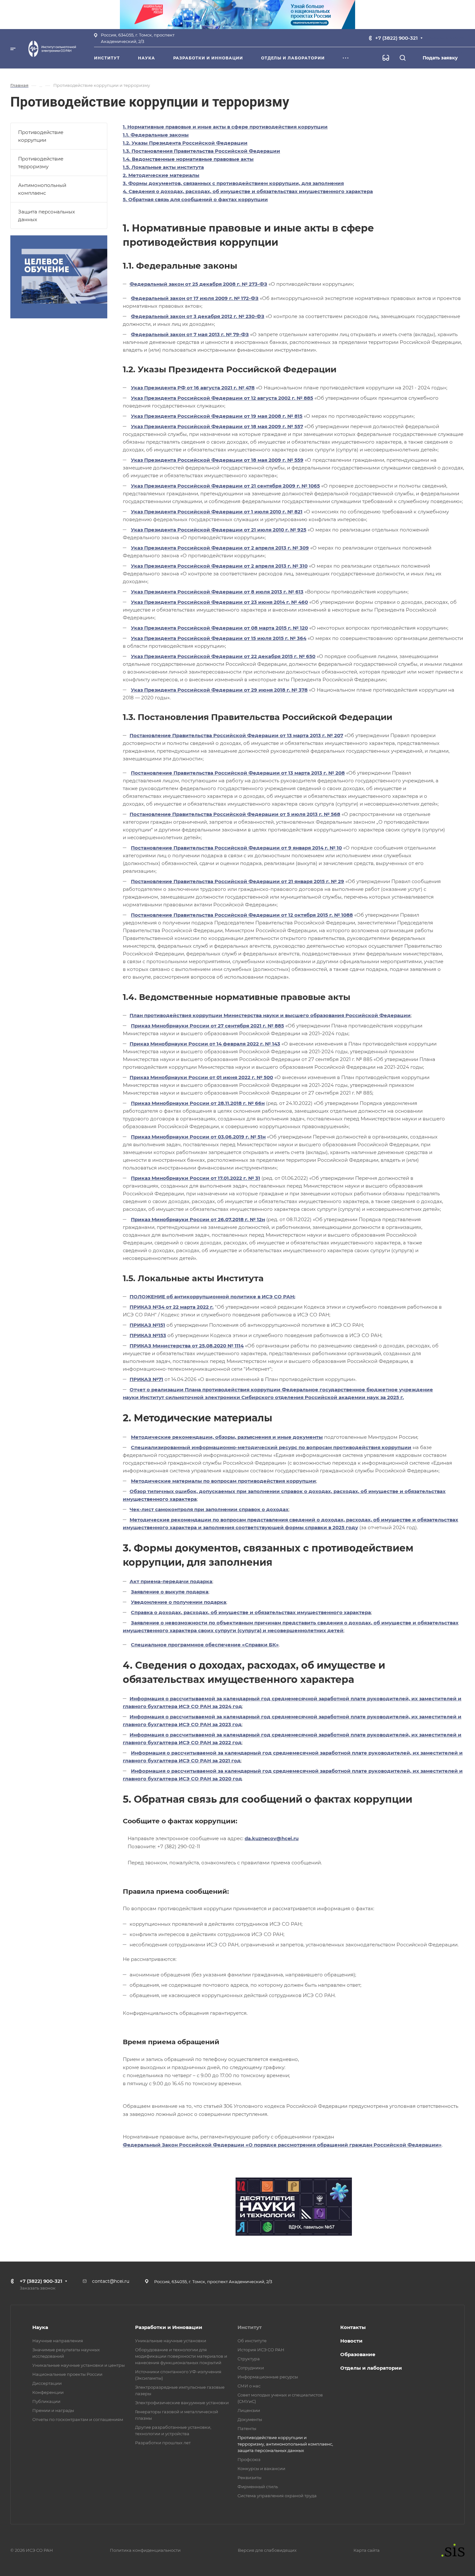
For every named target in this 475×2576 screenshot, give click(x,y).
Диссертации (47, 2383)
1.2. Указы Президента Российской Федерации (185, 143)
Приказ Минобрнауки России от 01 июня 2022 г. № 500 (201, 1077)
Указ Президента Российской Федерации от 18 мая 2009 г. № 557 (217, 426)
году (351, 1527)
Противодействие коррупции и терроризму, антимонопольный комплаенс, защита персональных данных (285, 2444)
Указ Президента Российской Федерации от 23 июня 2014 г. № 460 (219, 602)
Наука (40, 2327)
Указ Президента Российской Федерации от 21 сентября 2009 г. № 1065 (225, 486)
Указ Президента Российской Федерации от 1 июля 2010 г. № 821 (217, 512)
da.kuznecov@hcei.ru (272, 1838)
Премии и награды (53, 2410)
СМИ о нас (249, 2386)
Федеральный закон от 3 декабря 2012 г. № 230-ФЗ (198, 316)
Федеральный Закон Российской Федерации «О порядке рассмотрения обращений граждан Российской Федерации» (282, 2145)
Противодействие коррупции (41, 136)
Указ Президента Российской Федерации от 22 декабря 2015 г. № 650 (223, 656)
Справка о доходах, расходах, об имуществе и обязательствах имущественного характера (251, 1612)
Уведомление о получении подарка (179, 1602)
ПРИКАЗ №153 (148, 1335)
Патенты (247, 2428)
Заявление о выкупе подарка (170, 1592)
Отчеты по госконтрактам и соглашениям (78, 2419)
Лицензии (249, 2410)
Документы (250, 2419)
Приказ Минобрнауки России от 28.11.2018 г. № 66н (198, 1103)
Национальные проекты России (67, 2374)
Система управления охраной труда (277, 2496)
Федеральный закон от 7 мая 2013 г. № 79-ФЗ (190, 334)
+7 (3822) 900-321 (396, 38)
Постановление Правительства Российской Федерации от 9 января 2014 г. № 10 (236, 848)
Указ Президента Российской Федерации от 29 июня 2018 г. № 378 (219, 690)
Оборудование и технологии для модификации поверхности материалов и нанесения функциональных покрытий (181, 2356)
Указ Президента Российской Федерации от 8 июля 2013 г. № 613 (217, 592)
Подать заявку (440, 58)
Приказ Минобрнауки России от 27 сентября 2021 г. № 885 (207, 1026)
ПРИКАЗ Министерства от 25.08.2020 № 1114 (187, 1346)
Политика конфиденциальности (145, 2550)
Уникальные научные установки (171, 2341)
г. (402, 1397)
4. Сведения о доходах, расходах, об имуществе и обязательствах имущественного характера (248, 191)
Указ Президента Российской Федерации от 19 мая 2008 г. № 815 (217, 416)
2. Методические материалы (161, 175)
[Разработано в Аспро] (451, 2550)
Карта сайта (367, 2550)
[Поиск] (402, 58)
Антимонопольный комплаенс (42, 189)
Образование (358, 2354)
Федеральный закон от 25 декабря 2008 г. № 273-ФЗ (198, 284)
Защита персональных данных (47, 216)
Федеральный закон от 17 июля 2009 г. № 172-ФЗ (195, 298)
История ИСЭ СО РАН (261, 2350)
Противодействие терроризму (41, 163)
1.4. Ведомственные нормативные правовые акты (188, 159)
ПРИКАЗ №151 (147, 1325)
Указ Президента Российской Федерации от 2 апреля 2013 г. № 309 (220, 548)
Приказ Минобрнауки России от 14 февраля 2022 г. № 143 (205, 1044)
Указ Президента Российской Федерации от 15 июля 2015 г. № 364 (219, 638)
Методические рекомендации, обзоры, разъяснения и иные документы (227, 1437)
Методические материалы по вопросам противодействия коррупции (223, 1481)
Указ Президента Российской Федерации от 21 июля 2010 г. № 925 (219, 530)
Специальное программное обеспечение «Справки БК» (205, 1645)
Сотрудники (251, 2368)
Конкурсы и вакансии (261, 2468)
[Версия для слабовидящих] (386, 58)
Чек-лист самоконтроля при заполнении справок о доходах (209, 1509)
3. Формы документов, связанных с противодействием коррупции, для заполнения (233, 183)
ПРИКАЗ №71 (146, 1379)
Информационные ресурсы (268, 2377)
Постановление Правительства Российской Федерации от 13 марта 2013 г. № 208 (238, 773)
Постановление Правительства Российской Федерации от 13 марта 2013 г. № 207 (236, 735)
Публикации (46, 2401)
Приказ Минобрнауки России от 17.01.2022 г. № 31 (195, 1178)
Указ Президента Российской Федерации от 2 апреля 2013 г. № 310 (219, 566)
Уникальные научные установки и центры (79, 2365)
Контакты (353, 2327)
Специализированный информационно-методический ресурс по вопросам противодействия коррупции (271, 1447)
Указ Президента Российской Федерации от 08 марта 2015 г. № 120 (219, 628)
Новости (351, 2341)
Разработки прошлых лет (163, 2443)
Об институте (252, 2341)
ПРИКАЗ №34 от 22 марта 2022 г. (172, 1307)
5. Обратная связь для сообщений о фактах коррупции (195, 199)
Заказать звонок (447, 38)
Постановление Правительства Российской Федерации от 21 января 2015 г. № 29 (238, 881)
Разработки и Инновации (169, 2327)
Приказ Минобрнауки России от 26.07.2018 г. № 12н (198, 1219)
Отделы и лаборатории (371, 2368)
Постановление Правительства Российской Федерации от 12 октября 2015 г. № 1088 (242, 915)
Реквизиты (249, 2478)
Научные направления (58, 2341)
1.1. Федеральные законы (156, 135)
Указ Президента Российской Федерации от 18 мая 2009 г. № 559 (217, 460)
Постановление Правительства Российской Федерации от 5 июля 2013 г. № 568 (235, 814)
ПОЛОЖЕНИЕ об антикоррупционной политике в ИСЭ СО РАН (212, 1297)
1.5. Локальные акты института (163, 167)
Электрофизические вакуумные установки (182, 2403)
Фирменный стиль (258, 2487)
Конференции (48, 2392)
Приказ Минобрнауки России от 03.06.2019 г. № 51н (198, 1137)
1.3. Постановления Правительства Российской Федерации (201, 151)
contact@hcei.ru (111, 2281)
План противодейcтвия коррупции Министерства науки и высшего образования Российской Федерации (270, 1015)
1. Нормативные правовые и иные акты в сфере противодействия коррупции (225, 127)
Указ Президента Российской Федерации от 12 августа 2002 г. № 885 (222, 398)
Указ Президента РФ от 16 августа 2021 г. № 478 (193, 388)
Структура (249, 2359)
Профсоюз (249, 2459)
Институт (250, 2327)
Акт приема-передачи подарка (171, 1581)
